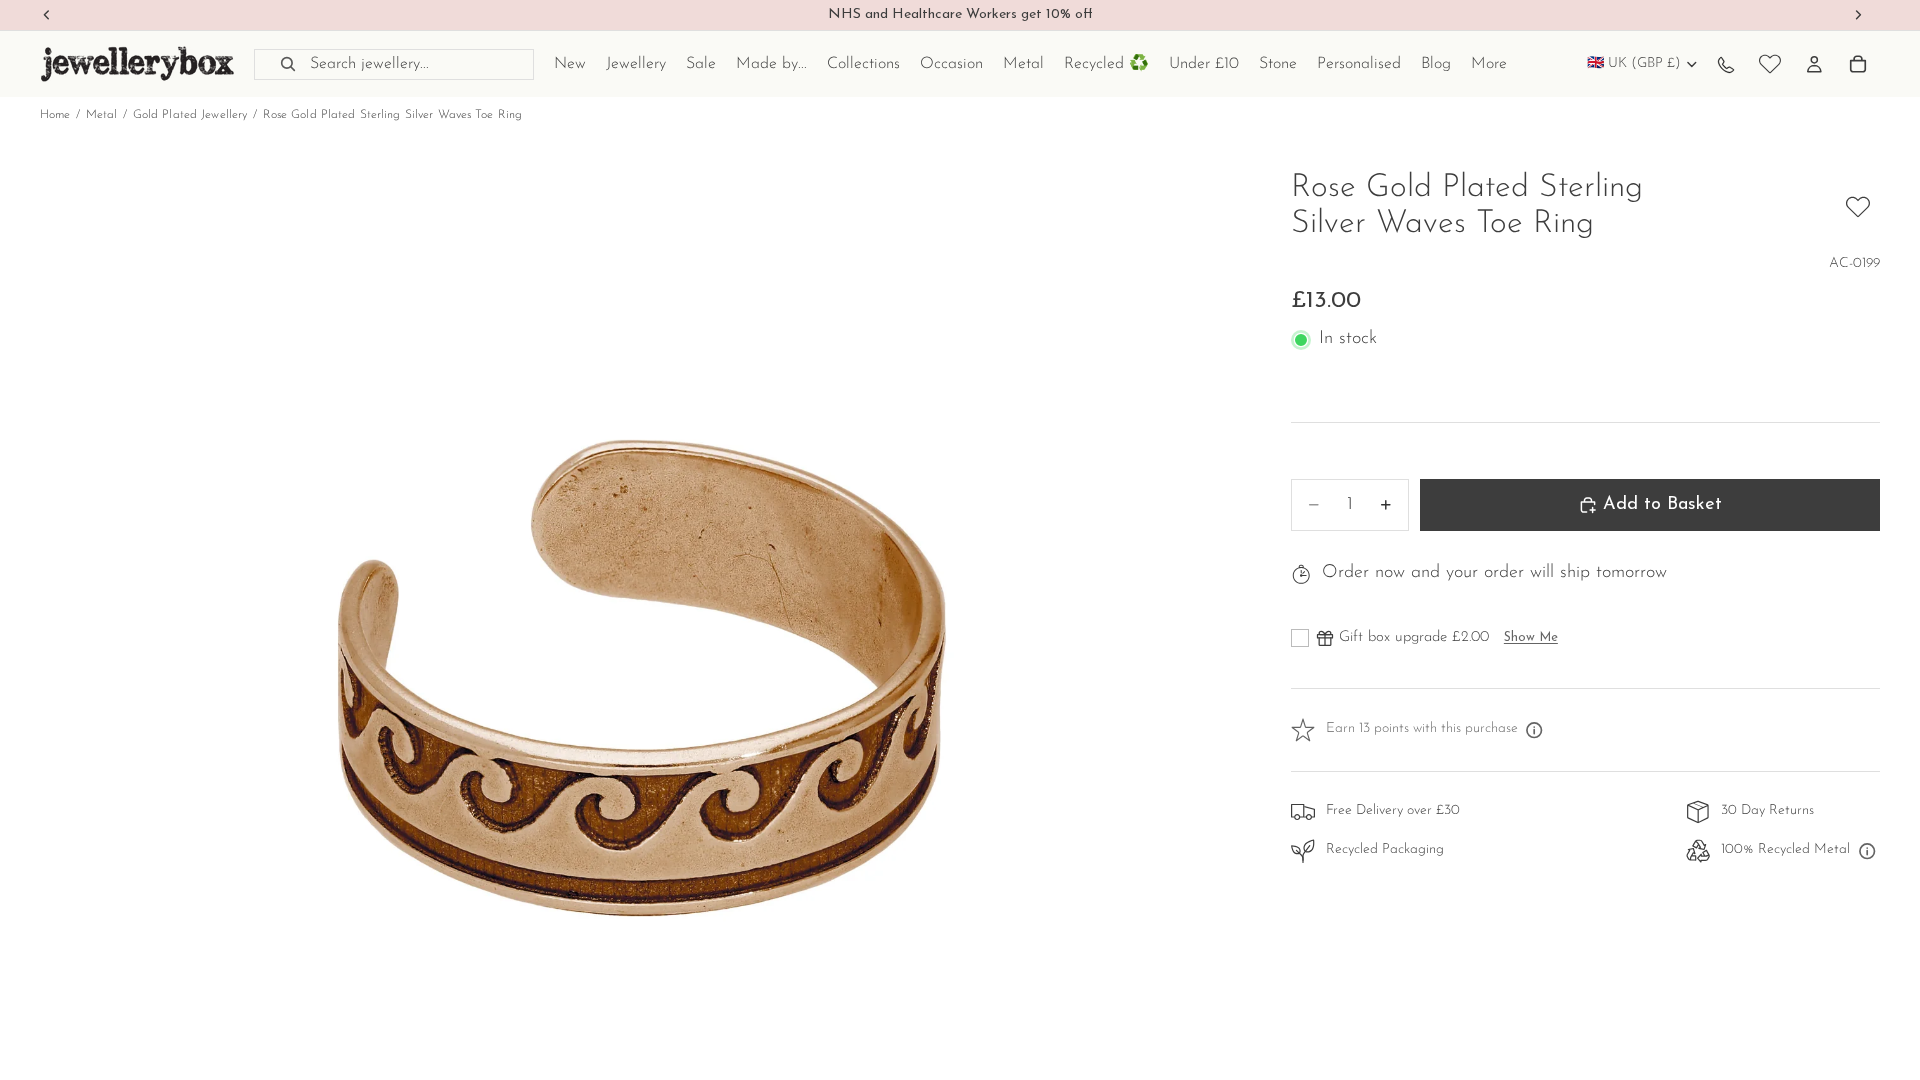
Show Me (1531, 637)
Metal (102, 115)
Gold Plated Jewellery (190, 115)
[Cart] (1858, 64)
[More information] (1535, 730)
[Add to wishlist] (1858, 207)
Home (55, 115)
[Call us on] (1726, 64)
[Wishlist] (1770, 64)
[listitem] (1489, 64)
